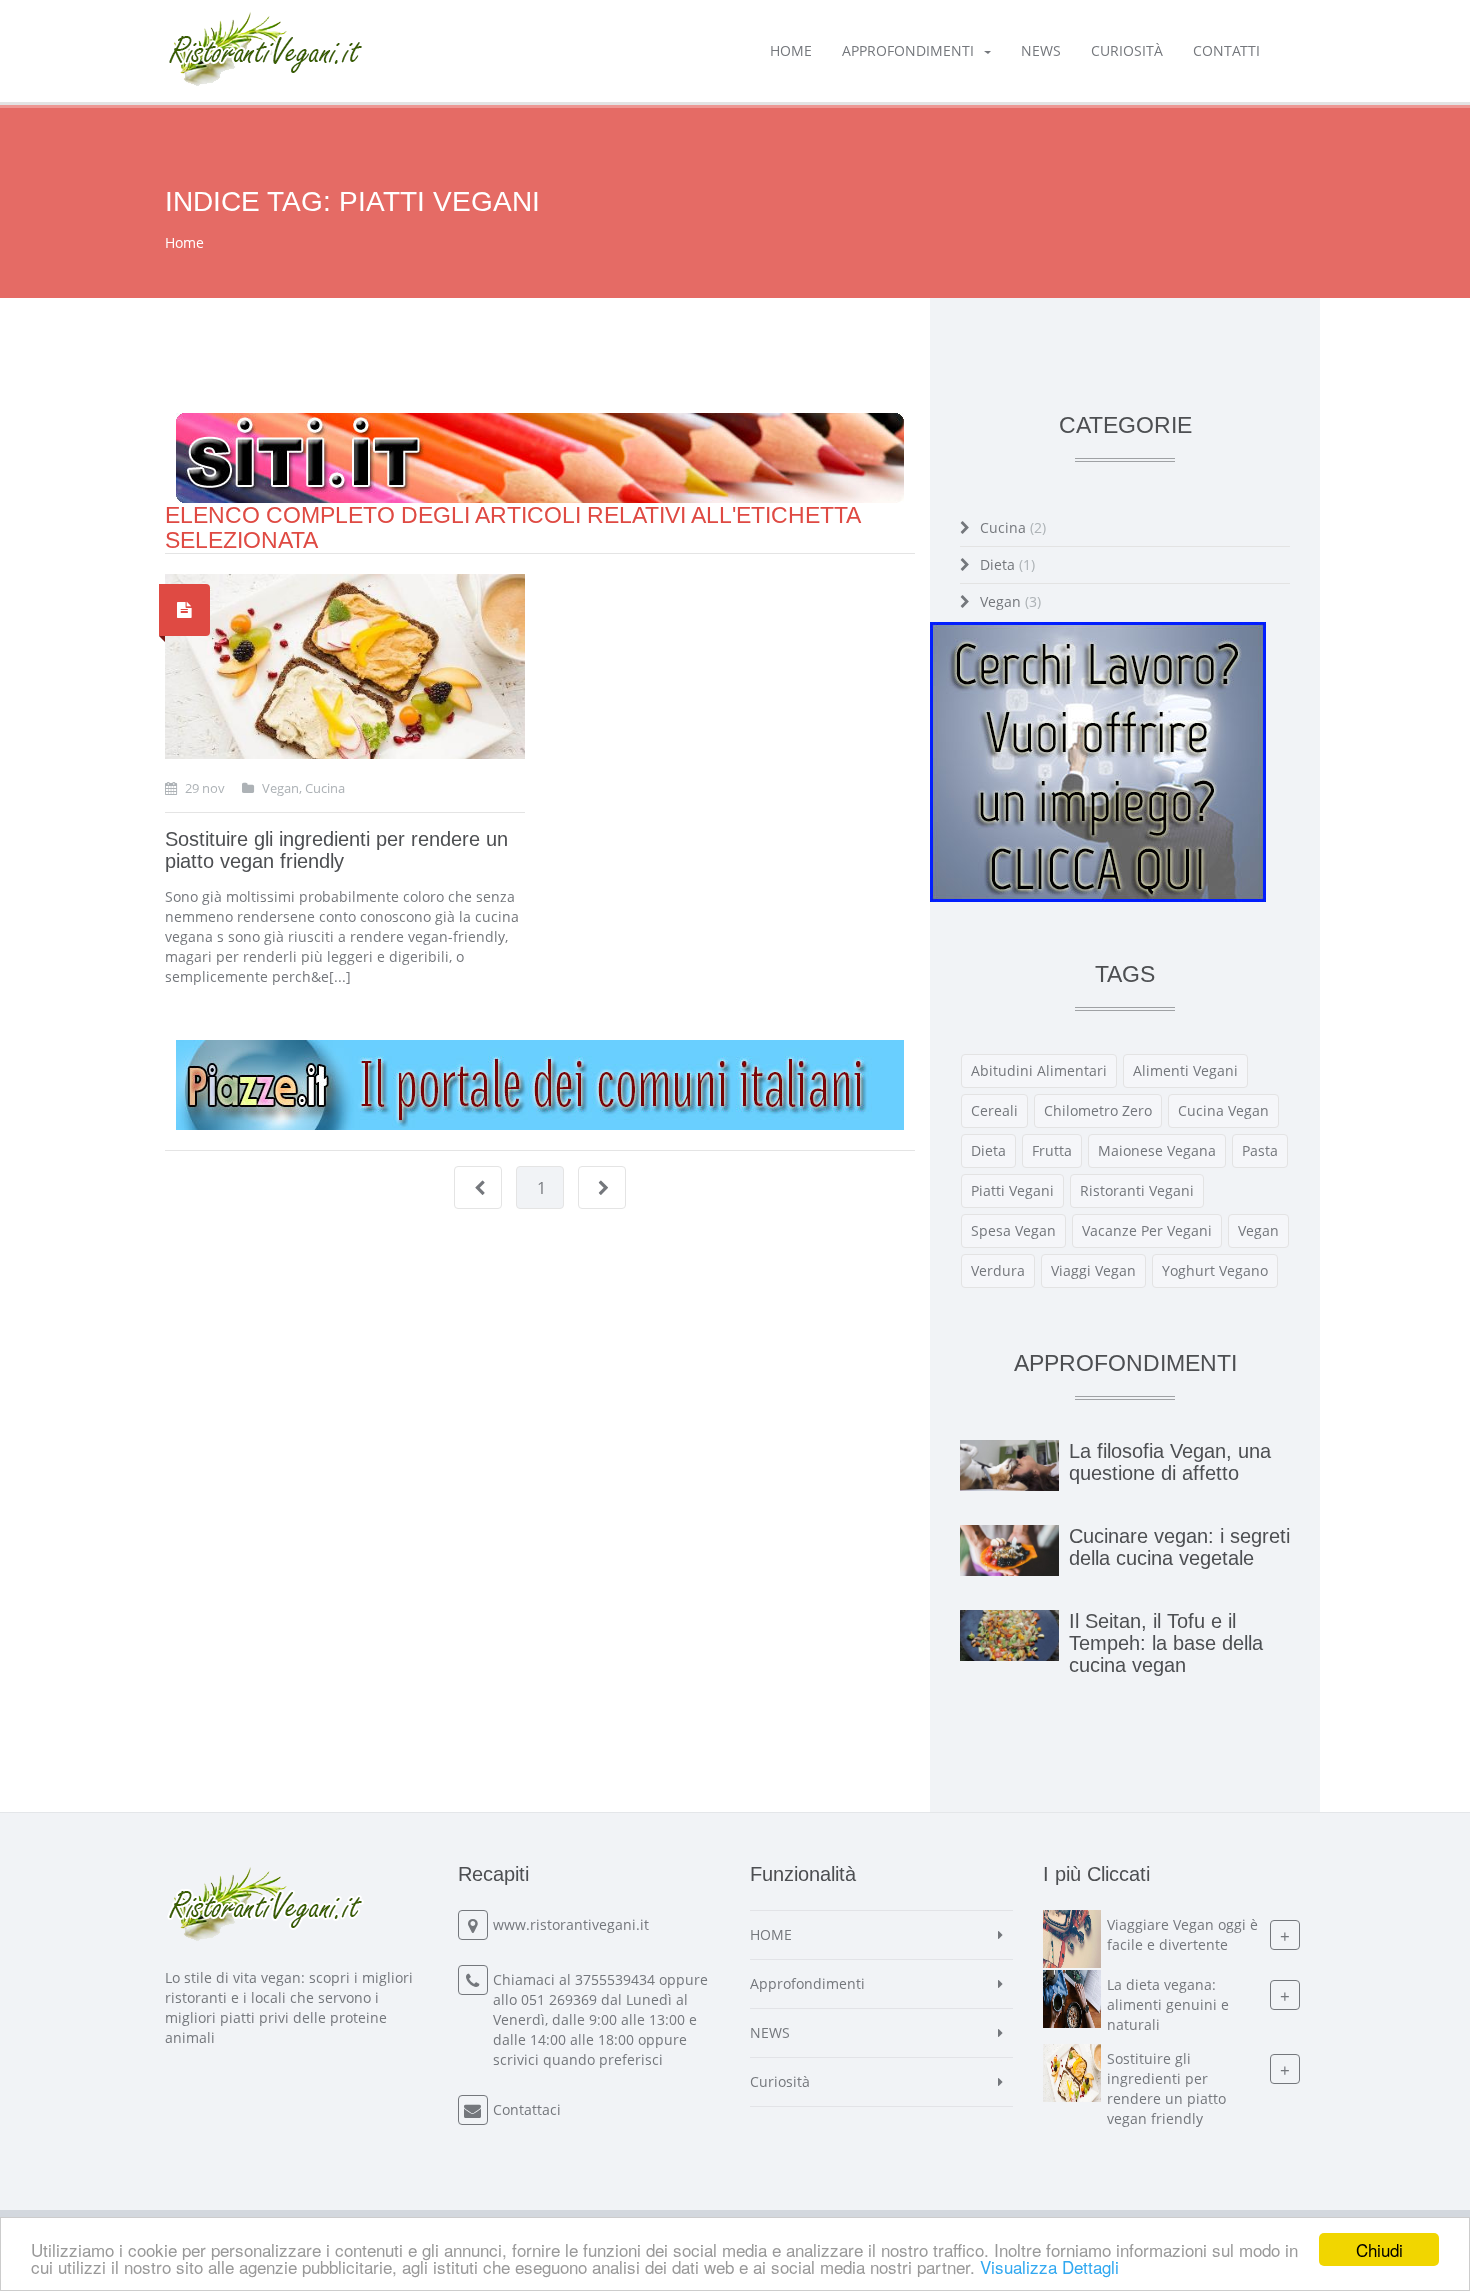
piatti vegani (1012, 1190)
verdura (998, 1270)
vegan (1258, 1230)
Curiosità (1127, 50)
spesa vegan (1013, 1230)
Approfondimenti (908, 50)
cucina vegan (1223, 1110)
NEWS (1041, 50)
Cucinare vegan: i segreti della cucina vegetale (1179, 1547)
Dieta (1007, 564)
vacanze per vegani (1147, 1230)
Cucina (1013, 527)
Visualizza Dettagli (1049, 2266)
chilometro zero (1098, 1110)
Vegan (1010, 601)
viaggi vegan (1093, 1270)
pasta (1260, 1150)
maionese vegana (1157, 1150)
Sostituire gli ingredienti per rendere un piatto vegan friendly (336, 850)
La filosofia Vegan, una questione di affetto (1170, 1462)
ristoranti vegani (1137, 1190)
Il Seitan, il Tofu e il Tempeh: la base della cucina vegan (1166, 1643)
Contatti (1226, 50)
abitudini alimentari (1039, 1070)
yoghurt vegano (1215, 1270)
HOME (791, 50)
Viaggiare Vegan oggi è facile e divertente (1182, 1934)
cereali (994, 1110)
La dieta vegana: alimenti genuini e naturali (1168, 2004)
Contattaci (527, 2109)
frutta (1052, 1150)
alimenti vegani (1185, 1070)
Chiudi (1379, 2249)
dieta (988, 1150)
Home (184, 242)
